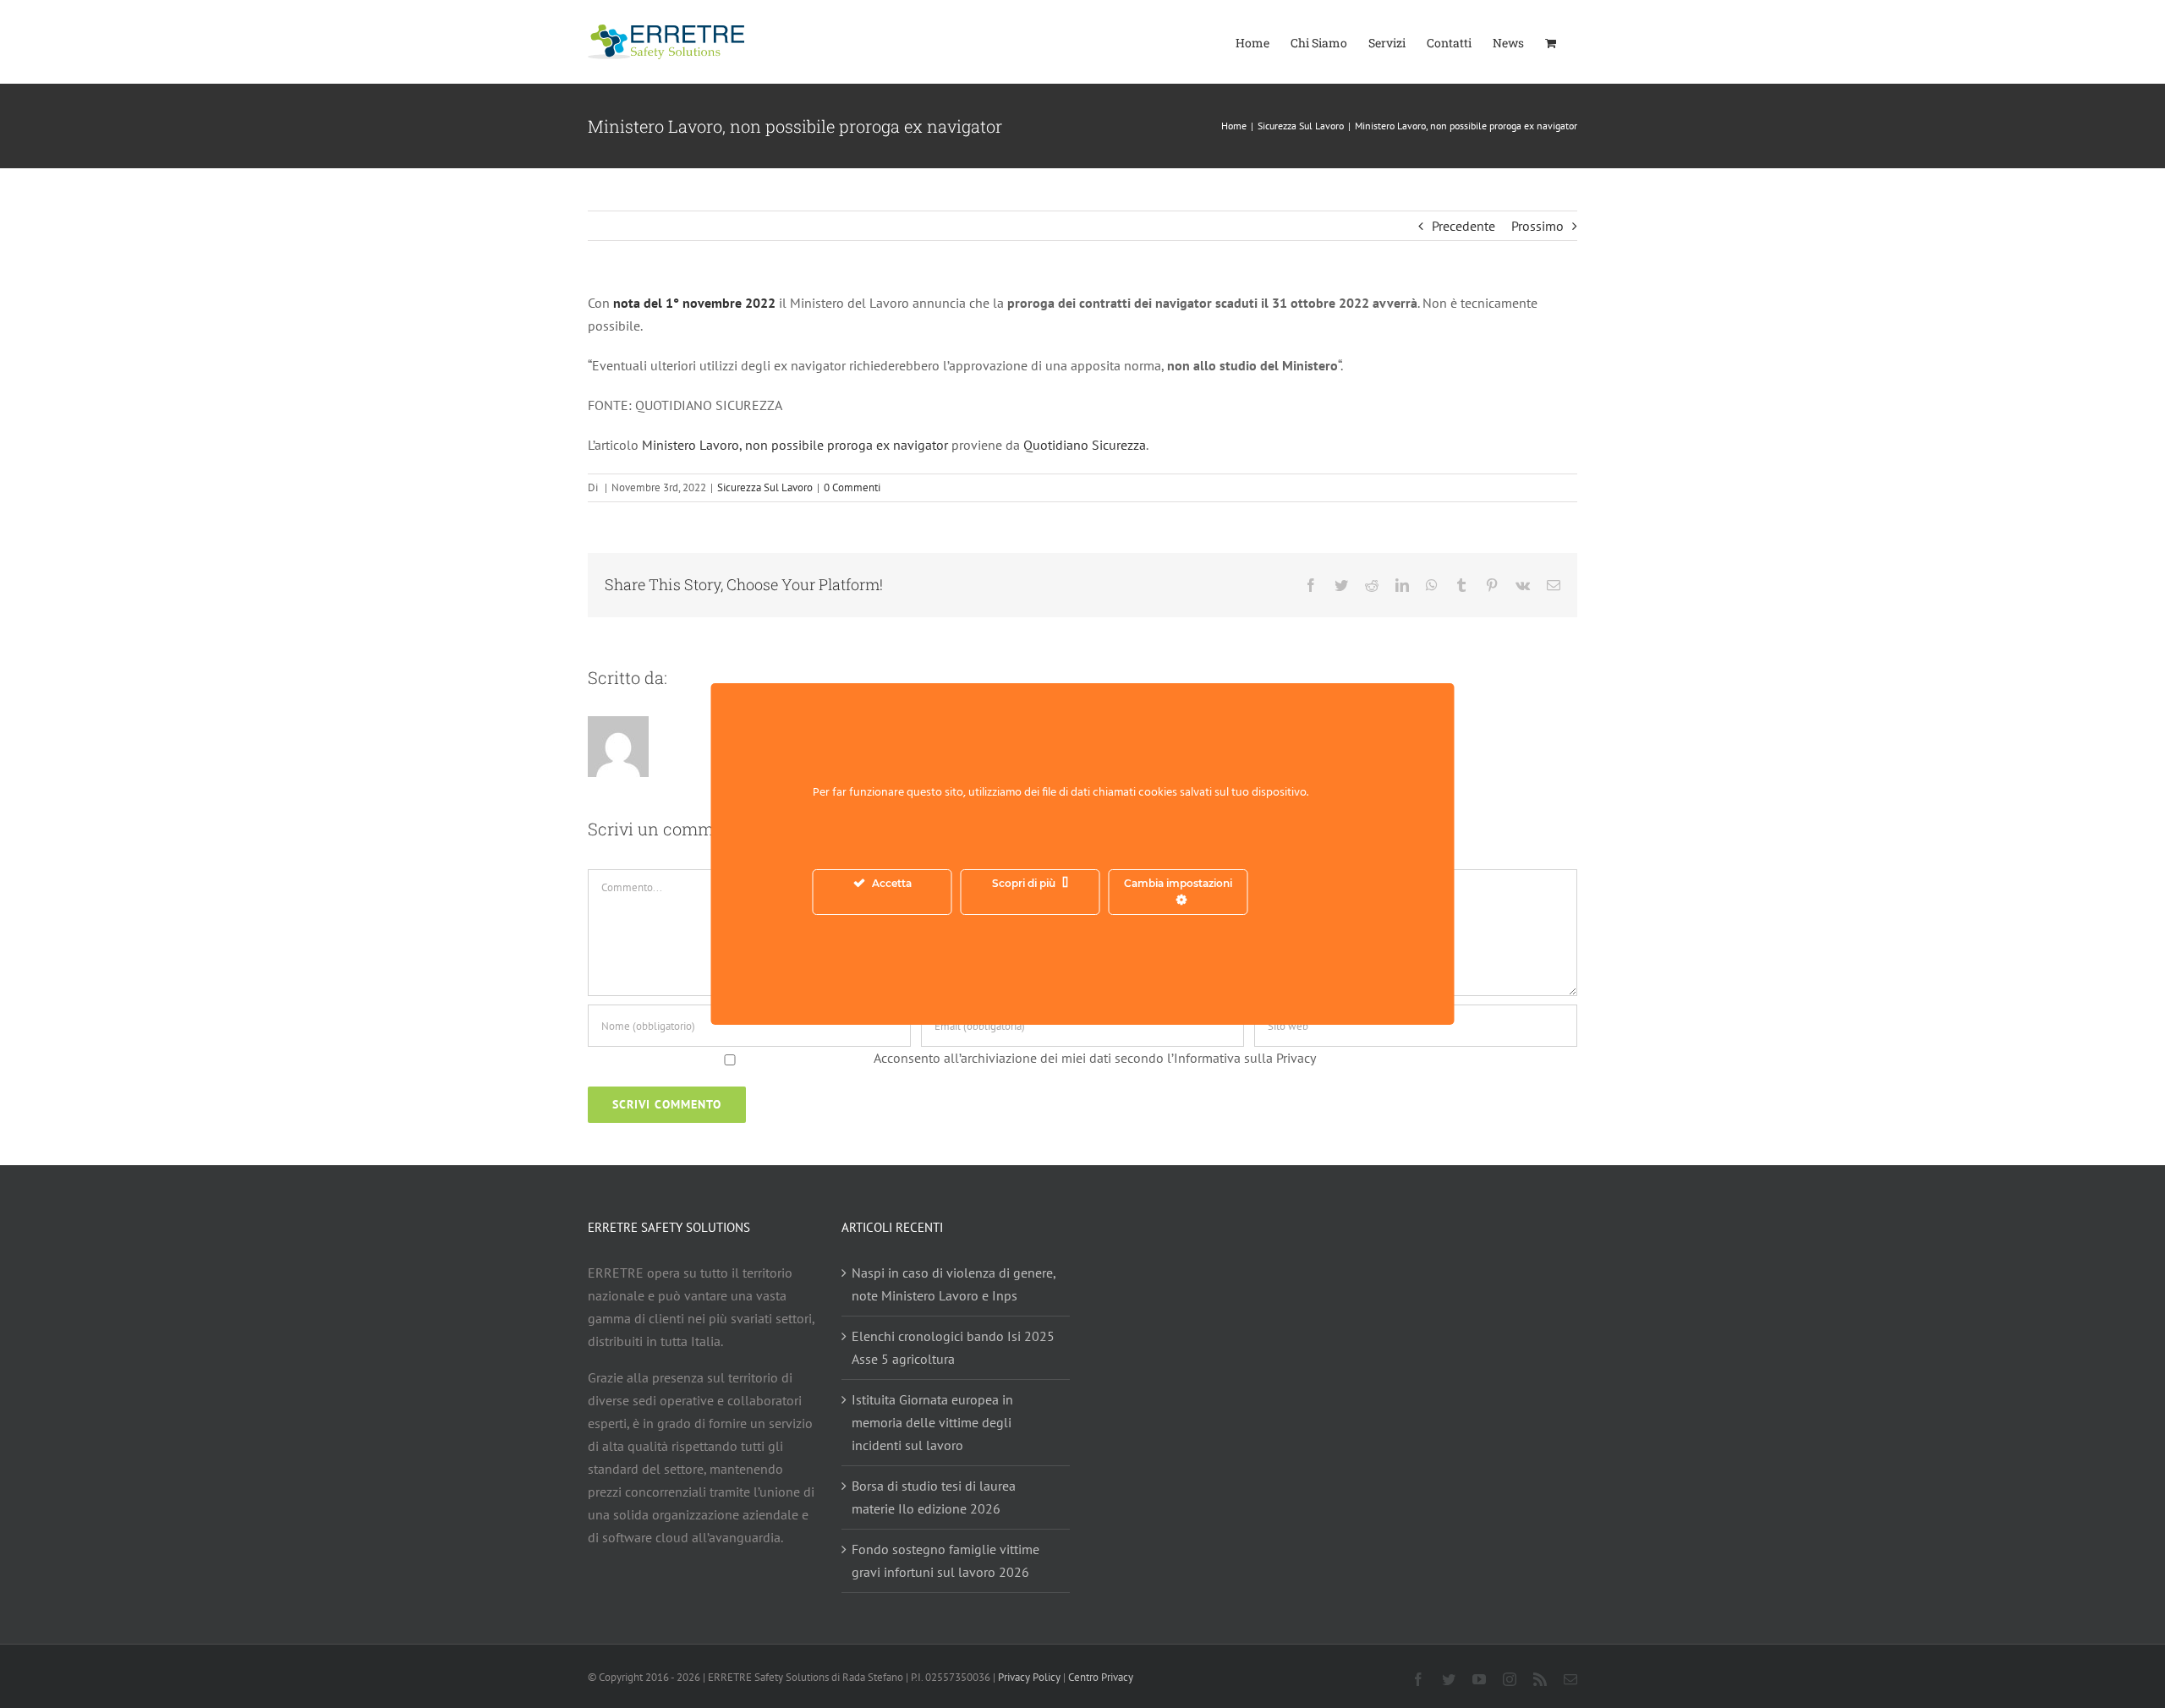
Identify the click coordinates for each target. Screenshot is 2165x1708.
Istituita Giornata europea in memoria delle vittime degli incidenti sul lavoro (932, 1422)
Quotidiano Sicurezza (1085, 445)
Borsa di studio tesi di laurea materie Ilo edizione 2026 (934, 1497)
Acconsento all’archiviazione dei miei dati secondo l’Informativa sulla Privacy (1095, 1058)
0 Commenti (852, 487)
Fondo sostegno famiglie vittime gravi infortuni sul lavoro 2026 (945, 1560)
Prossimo (1537, 226)
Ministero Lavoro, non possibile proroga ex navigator (795, 445)
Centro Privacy (1101, 1677)
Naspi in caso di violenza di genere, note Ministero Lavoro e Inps (954, 1284)
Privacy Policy (1029, 1677)
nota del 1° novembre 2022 (693, 303)
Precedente (1463, 226)
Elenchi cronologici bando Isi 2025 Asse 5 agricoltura (953, 1347)
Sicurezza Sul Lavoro (765, 487)
